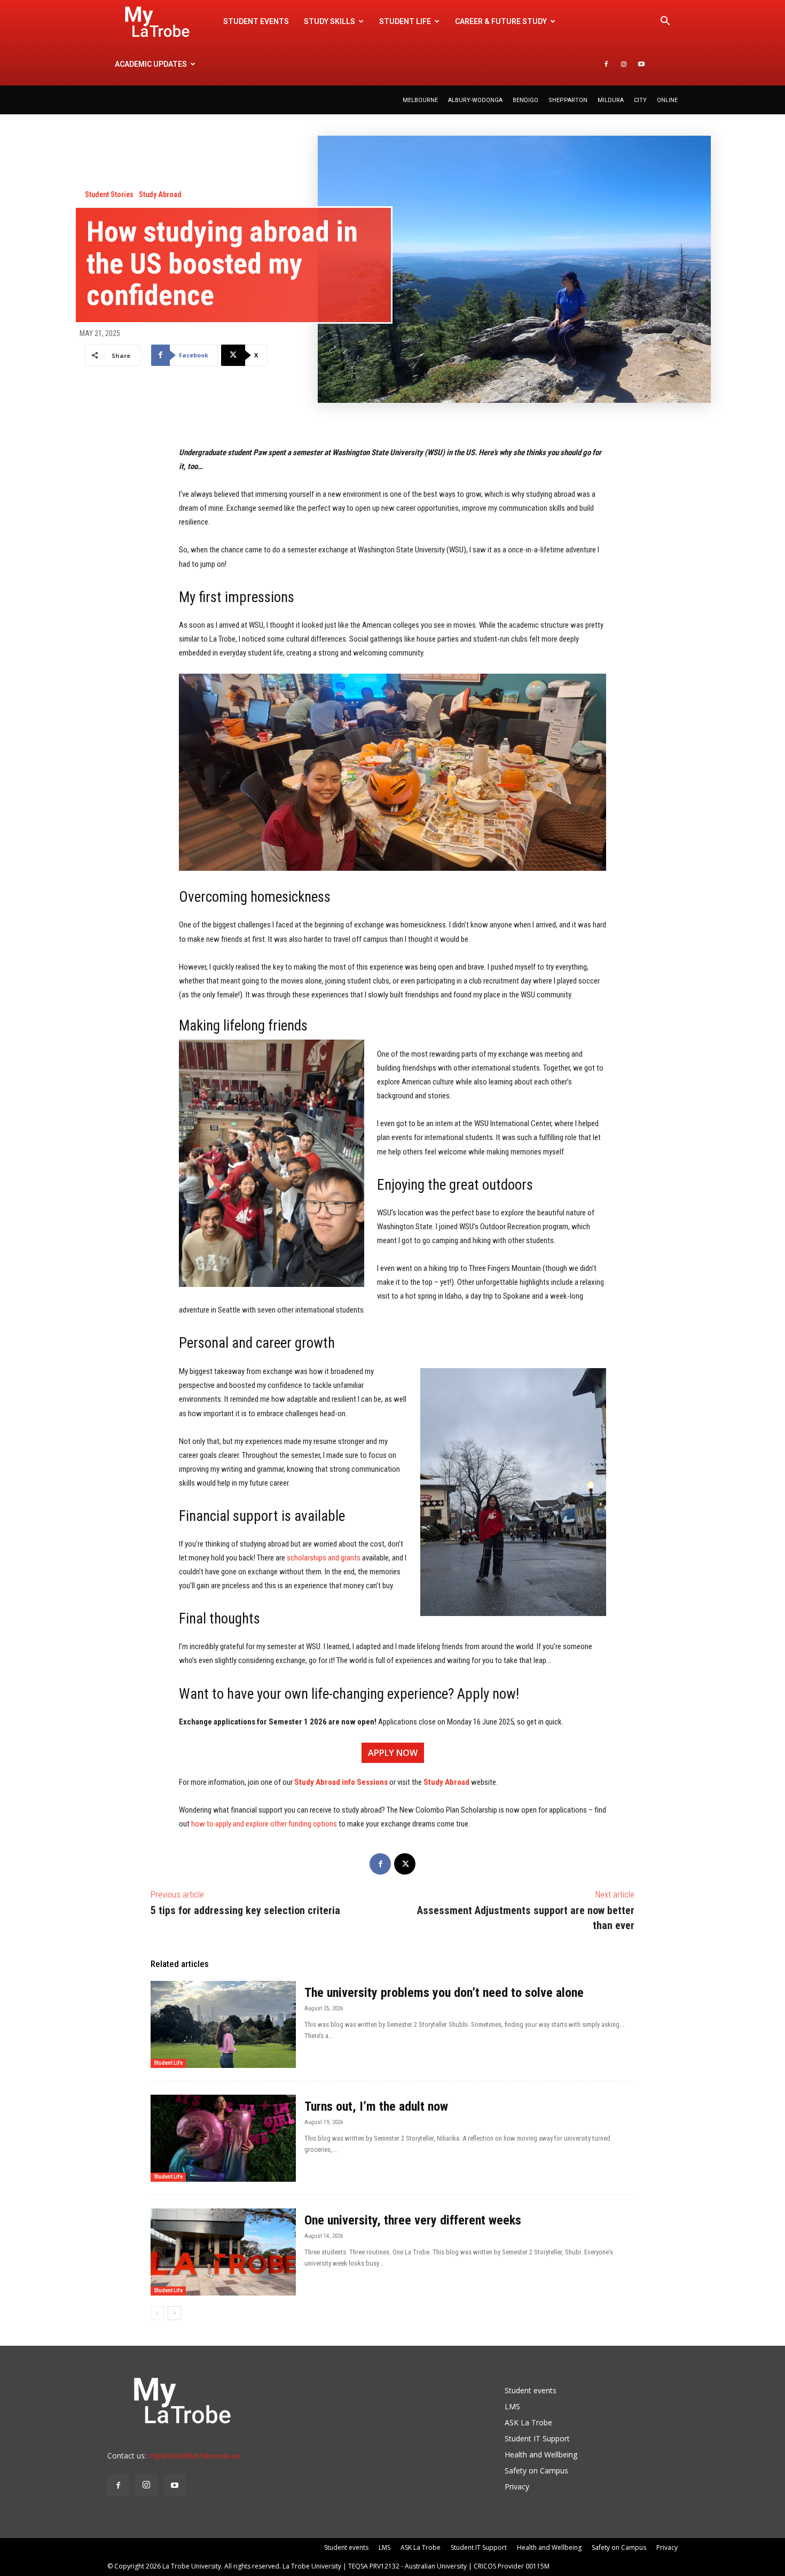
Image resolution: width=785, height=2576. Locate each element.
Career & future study (501, 21)
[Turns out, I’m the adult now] (223, 2138)
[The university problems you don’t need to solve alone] (223, 2024)
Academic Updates (151, 64)
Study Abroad (160, 194)
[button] (665, 22)
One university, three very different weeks (413, 2220)
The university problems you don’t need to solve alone (446, 1993)
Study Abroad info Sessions (340, 1782)
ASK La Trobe (528, 2422)
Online (667, 100)
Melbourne (420, 100)
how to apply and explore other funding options (265, 1824)
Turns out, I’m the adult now (378, 2106)
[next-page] (174, 2313)
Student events (256, 21)
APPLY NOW (393, 1753)
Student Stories (109, 194)
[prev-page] (157, 2313)
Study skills (329, 21)
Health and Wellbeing (541, 2454)
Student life (405, 21)
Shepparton (568, 100)
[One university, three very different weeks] (223, 2252)
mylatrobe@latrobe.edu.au (194, 2456)
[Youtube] (641, 64)
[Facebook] (606, 64)
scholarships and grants (324, 1558)
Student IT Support (537, 2438)
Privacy (517, 2487)
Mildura (611, 100)
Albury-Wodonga (475, 100)
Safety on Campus (536, 2470)
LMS (512, 2406)
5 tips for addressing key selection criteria (245, 1910)
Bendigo (525, 100)
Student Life (168, 2063)
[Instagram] (624, 64)
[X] (405, 1864)
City (640, 100)
